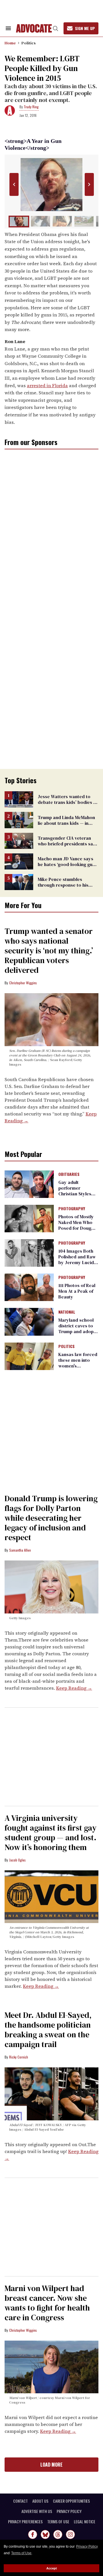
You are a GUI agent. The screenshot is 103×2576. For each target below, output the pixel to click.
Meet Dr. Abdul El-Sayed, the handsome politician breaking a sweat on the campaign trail (48, 2030)
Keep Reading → (74, 1688)
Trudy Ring (31, 107)
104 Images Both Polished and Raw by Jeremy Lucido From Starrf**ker (78, 1260)
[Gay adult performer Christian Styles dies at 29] (29, 1184)
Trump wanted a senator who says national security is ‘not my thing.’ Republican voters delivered (50, 950)
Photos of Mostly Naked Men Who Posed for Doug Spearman (76, 1225)
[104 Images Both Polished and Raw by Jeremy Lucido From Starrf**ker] (29, 1253)
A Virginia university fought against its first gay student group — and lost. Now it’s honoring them (50, 1833)
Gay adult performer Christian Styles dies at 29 (75, 1191)
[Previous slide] (14, 185)
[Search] (56, 28)
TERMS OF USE (58, 2522)
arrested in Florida (47, 385)
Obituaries (69, 1174)
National (67, 1312)
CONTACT (20, 2501)
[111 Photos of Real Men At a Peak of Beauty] (29, 1287)
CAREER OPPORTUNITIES (71, 2501)
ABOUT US (40, 2501)
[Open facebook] (33, 2534)
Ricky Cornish (19, 2057)
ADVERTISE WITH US (37, 2511)
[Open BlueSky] (45, 2534)
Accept (52, 2568)
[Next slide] (89, 185)
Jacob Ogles (17, 1860)
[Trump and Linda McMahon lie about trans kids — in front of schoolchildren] (19, 820)
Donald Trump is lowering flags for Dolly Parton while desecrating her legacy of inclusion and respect (51, 1518)
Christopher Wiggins (23, 983)
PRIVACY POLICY (69, 2511)
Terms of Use (21, 2553)
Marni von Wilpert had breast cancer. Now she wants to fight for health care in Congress (47, 2303)
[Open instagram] (70, 2534)
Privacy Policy (87, 2547)
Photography (72, 1209)
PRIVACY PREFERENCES (25, 2522)
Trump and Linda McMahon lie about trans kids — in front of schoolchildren (66, 823)
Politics (29, 43)
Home (10, 43)
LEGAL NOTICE (85, 2522)
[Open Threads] (58, 2534)
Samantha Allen (20, 1550)
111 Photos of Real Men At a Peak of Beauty (77, 1291)
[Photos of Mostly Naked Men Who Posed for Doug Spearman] (29, 1218)
